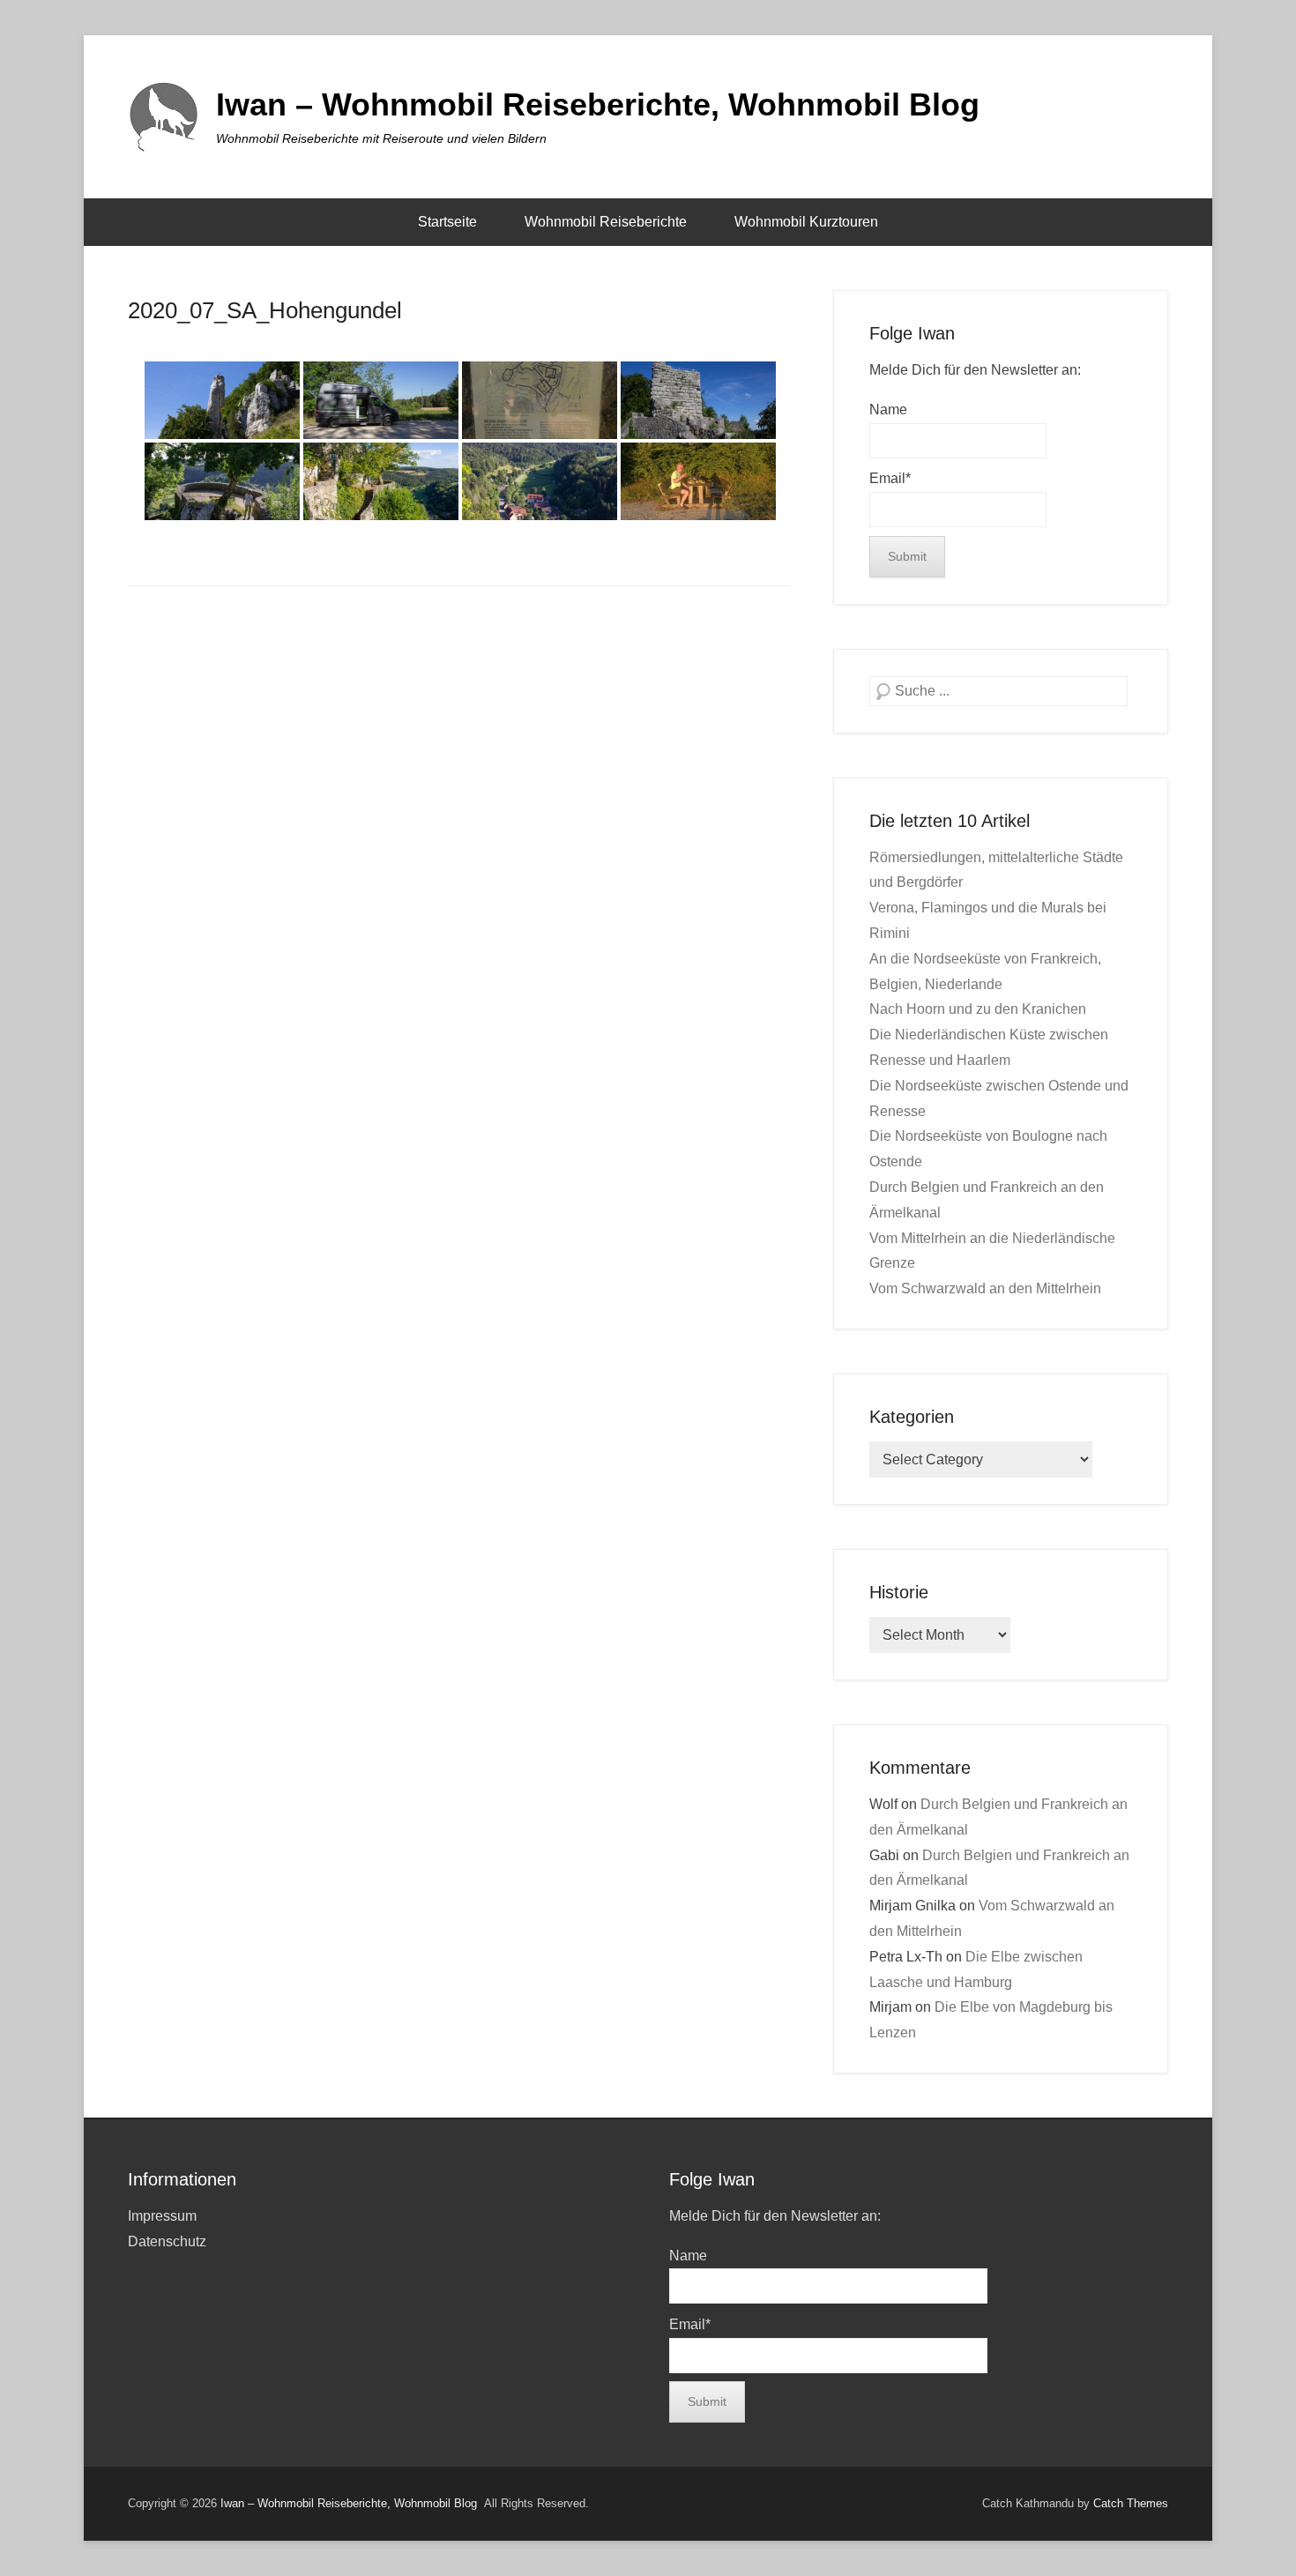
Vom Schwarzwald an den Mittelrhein (985, 1288)
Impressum (162, 2216)
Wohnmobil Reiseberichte (606, 222)
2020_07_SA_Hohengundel (265, 310)
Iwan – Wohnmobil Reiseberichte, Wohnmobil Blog (598, 104)
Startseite (447, 222)
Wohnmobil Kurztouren (806, 222)
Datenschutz (167, 2241)
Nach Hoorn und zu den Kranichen (978, 1009)
